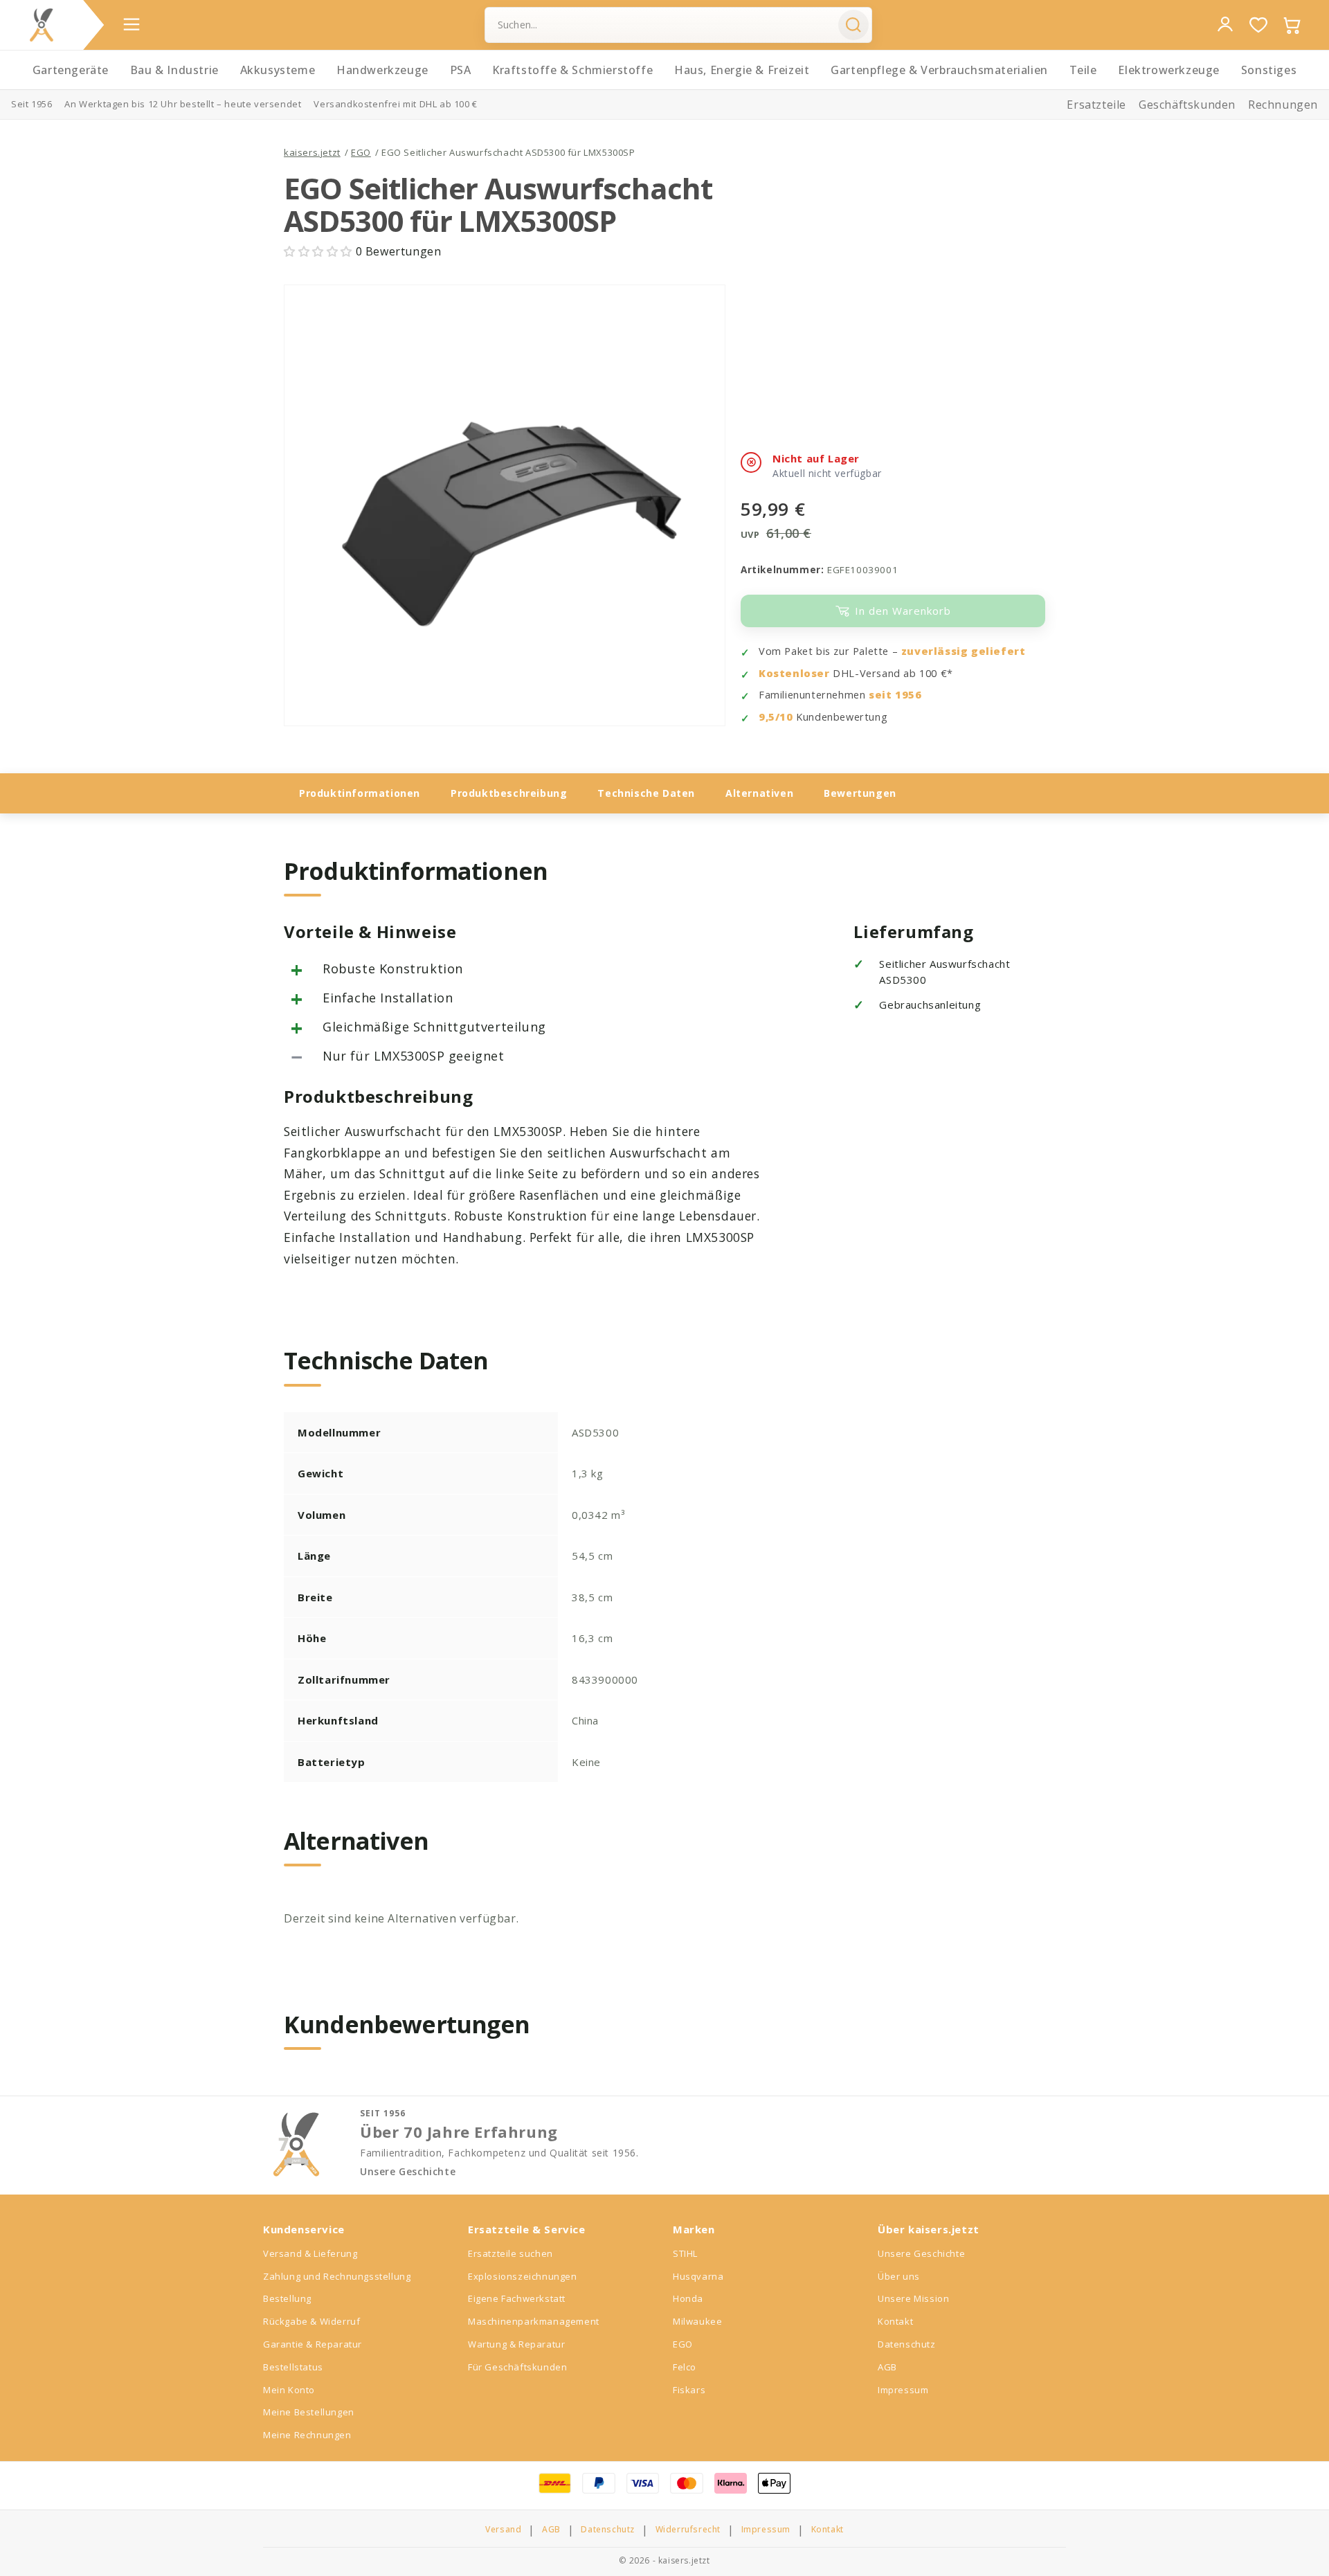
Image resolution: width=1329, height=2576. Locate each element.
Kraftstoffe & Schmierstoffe (572, 70)
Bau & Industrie (174, 70)
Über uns (899, 2276)
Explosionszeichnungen (523, 2276)
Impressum (903, 2390)
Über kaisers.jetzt (929, 2229)
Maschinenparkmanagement (534, 2321)
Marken (694, 2229)
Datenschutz (907, 2344)
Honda (688, 2298)
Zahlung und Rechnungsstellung (337, 2276)
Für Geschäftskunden (517, 2367)
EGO (361, 152)
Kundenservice (304, 2229)
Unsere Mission (913, 2298)
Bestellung (287, 2298)
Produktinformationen (360, 793)
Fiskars (689, 2390)
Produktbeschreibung (509, 793)
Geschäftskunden (1187, 105)
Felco (685, 2367)
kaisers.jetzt (312, 152)
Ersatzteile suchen (510, 2253)
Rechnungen (1283, 105)
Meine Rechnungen (307, 2435)
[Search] (853, 25)
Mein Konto (289, 2390)
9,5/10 (776, 717)
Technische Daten (646, 793)
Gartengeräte (71, 70)
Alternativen (759, 793)
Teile (1083, 70)
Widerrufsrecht (688, 2530)
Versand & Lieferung (310, 2253)
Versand (503, 2530)
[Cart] (1292, 25)
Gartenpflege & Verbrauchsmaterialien (939, 70)
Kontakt (895, 2321)
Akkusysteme (278, 70)
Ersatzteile (1096, 105)
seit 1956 (895, 695)
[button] (320, 251)
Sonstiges (1269, 70)
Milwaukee (697, 2321)
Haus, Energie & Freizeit (742, 70)
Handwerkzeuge (382, 70)
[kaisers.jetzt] (42, 25)
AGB (887, 2367)
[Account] (1225, 24)
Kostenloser (794, 673)
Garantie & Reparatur (313, 2344)
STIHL (685, 2253)
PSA (461, 70)
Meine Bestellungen (309, 2412)
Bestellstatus (293, 2367)
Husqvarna (698, 2276)
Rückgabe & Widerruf (311, 2321)
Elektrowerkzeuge (1169, 70)
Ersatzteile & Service (527, 2229)
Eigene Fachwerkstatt (517, 2298)
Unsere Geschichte (408, 2172)
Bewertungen (860, 793)
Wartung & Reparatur (516, 2344)
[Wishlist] (1258, 25)
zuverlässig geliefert (964, 651)
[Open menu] (132, 24)
